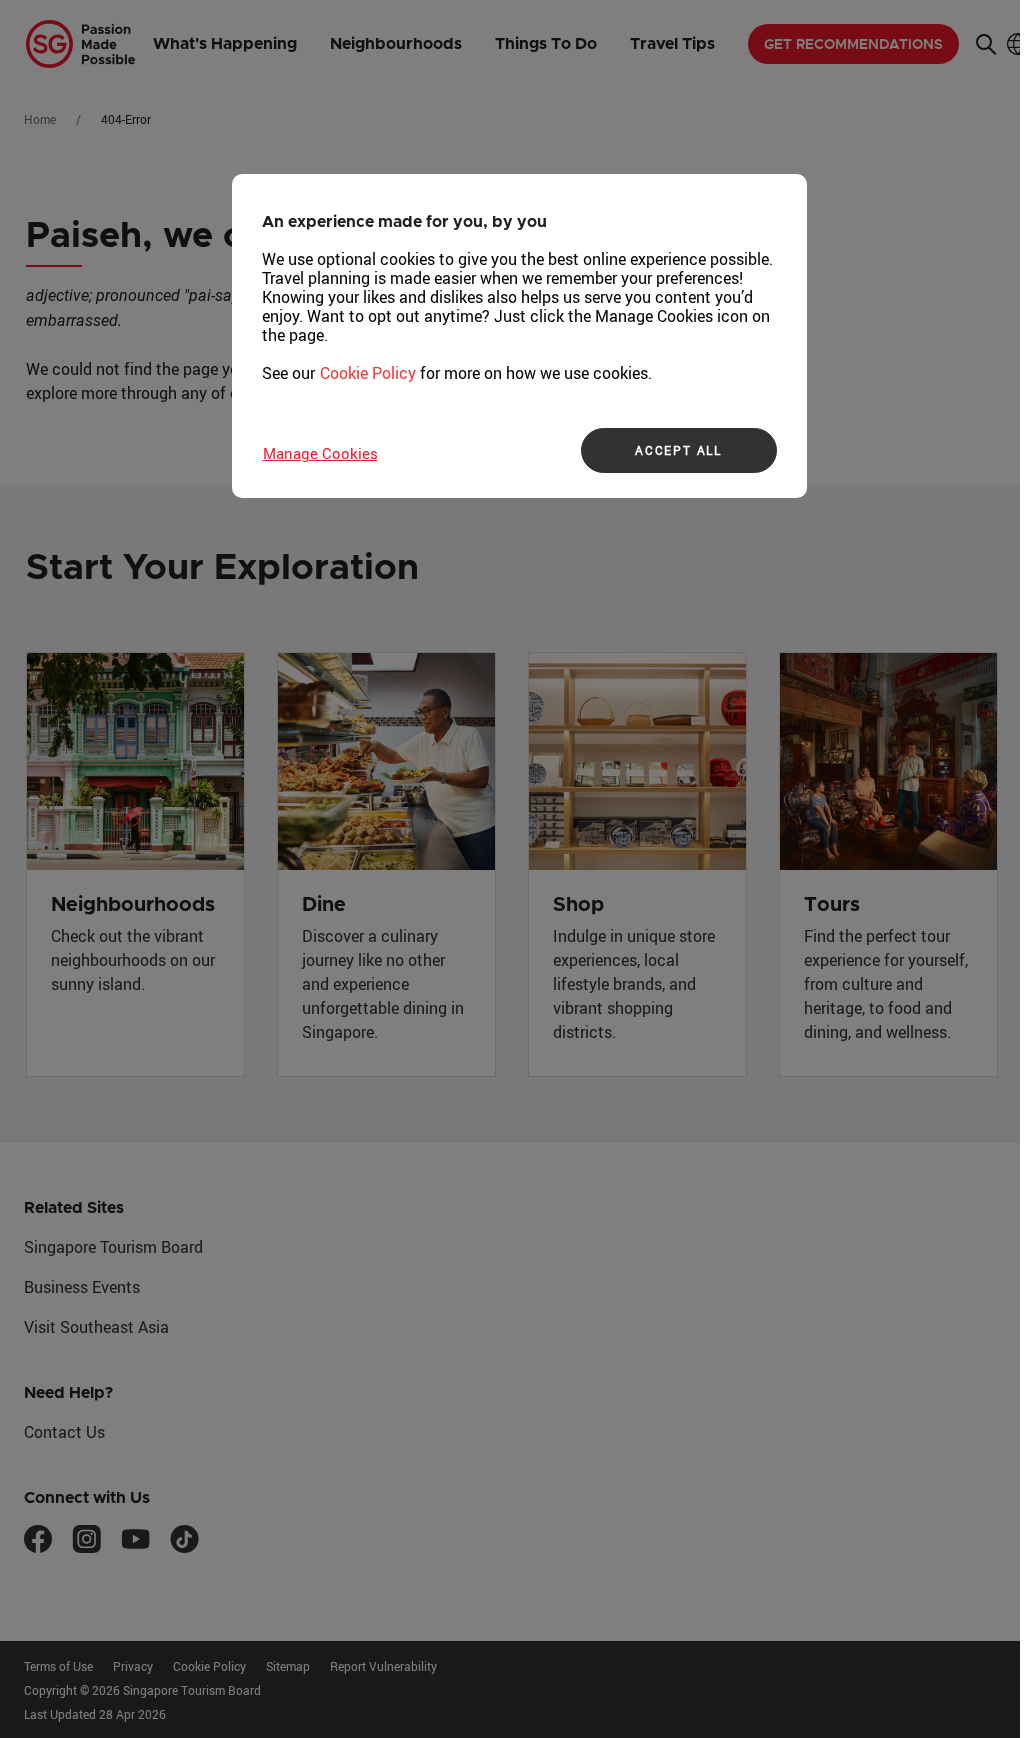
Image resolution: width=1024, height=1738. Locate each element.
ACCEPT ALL (678, 450)
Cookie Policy (368, 373)
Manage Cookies (320, 453)
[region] (519, 336)
